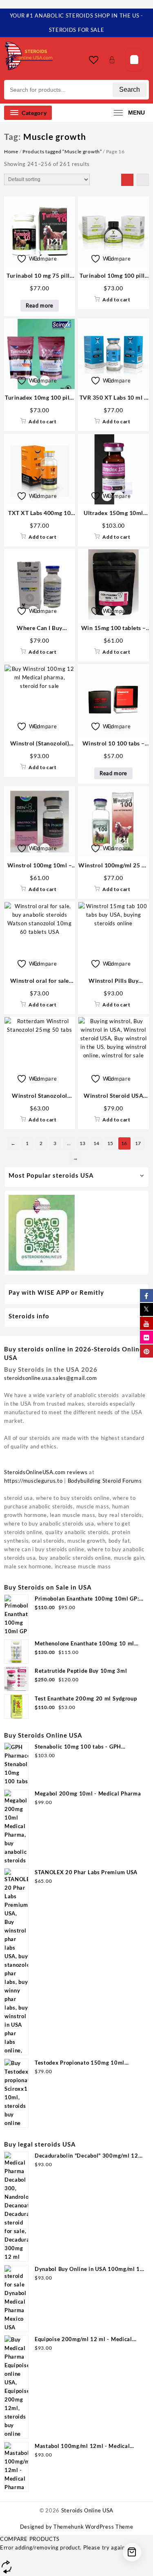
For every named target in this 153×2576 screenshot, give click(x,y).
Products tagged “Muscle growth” (62, 151)
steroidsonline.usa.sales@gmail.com (51, 1378)
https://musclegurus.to (33, 1481)
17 (138, 1143)
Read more (40, 305)
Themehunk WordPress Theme (93, 2527)
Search (130, 90)
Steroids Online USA (87, 2510)
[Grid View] (127, 180)
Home (11, 151)
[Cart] (134, 60)
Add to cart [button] (116, 300)
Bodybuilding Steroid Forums (105, 1481)
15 (110, 1143)
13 (83, 1143)
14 (96, 1143)
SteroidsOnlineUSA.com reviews (46, 1472)
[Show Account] (114, 60)
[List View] (143, 180)
